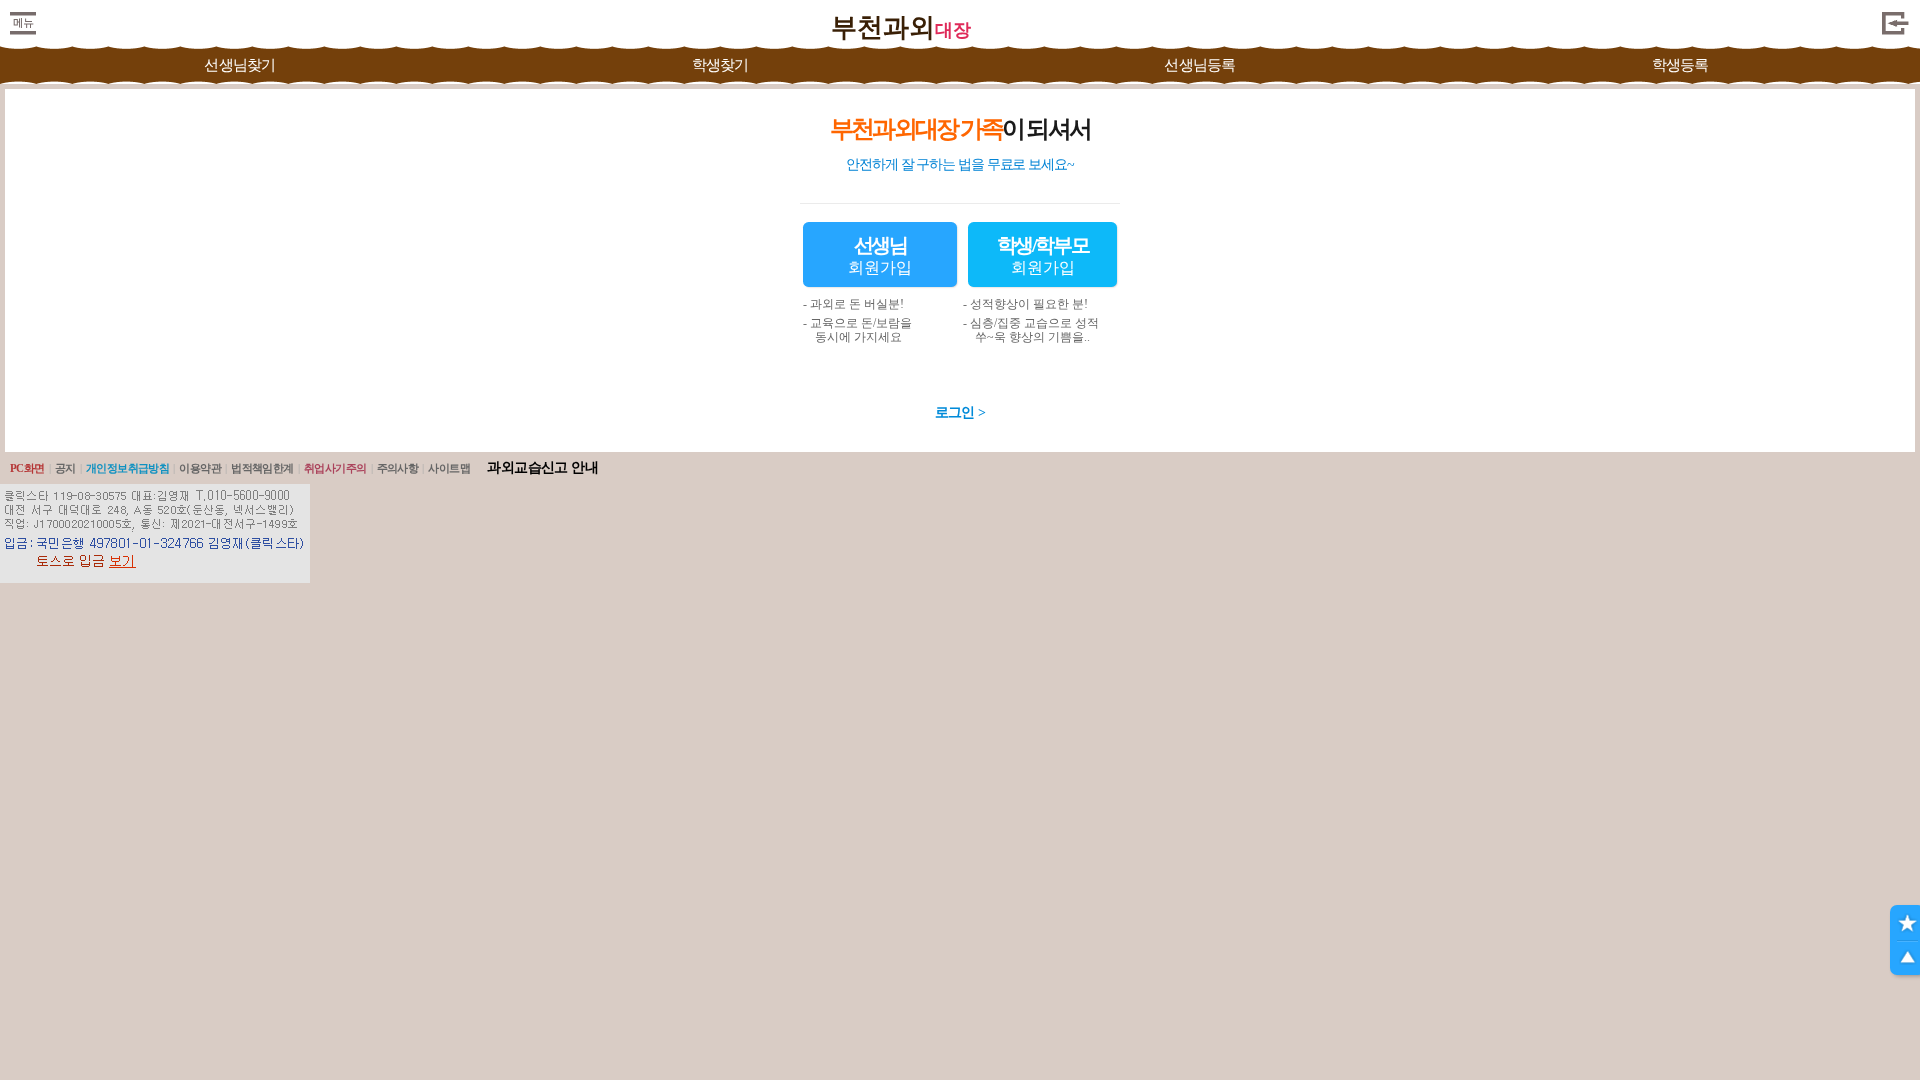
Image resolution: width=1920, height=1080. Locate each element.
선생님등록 (1199, 65)
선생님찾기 (239, 65)
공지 (65, 468)
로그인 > (960, 412)
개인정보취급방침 (128, 468)
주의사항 (398, 468)
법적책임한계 (262, 468)
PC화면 (27, 468)
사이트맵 (449, 468)
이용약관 (200, 468)
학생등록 (1680, 65)
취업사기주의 (335, 468)
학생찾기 (720, 65)
